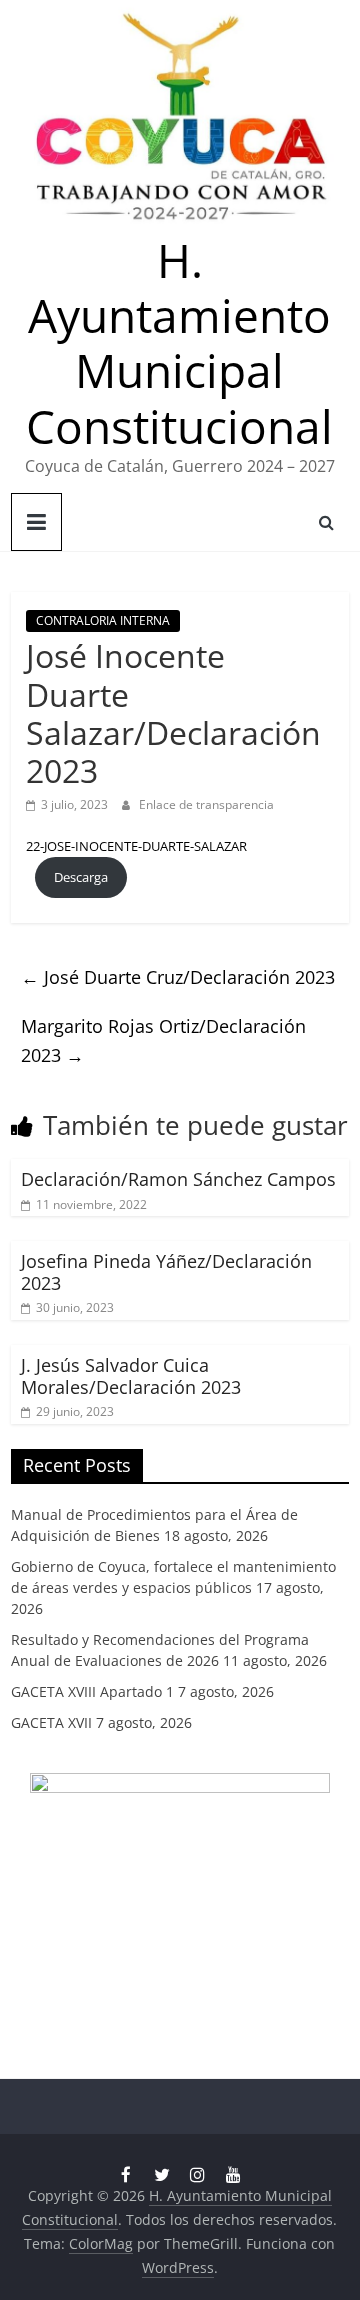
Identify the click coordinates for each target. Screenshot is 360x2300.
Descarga (81, 877)
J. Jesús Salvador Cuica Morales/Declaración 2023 (131, 1376)
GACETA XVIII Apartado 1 (92, 1691)
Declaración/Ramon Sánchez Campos (178, 1179)
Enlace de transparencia (206, 804)
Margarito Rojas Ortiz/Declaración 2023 (163, 1040)
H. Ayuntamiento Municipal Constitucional (179, 343)
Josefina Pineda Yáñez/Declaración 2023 (166, 1272)
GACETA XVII (51, 1722)
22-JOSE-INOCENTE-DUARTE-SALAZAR (136, 846)
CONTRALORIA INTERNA (103, 620)
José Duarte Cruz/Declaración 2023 (178, 977)
